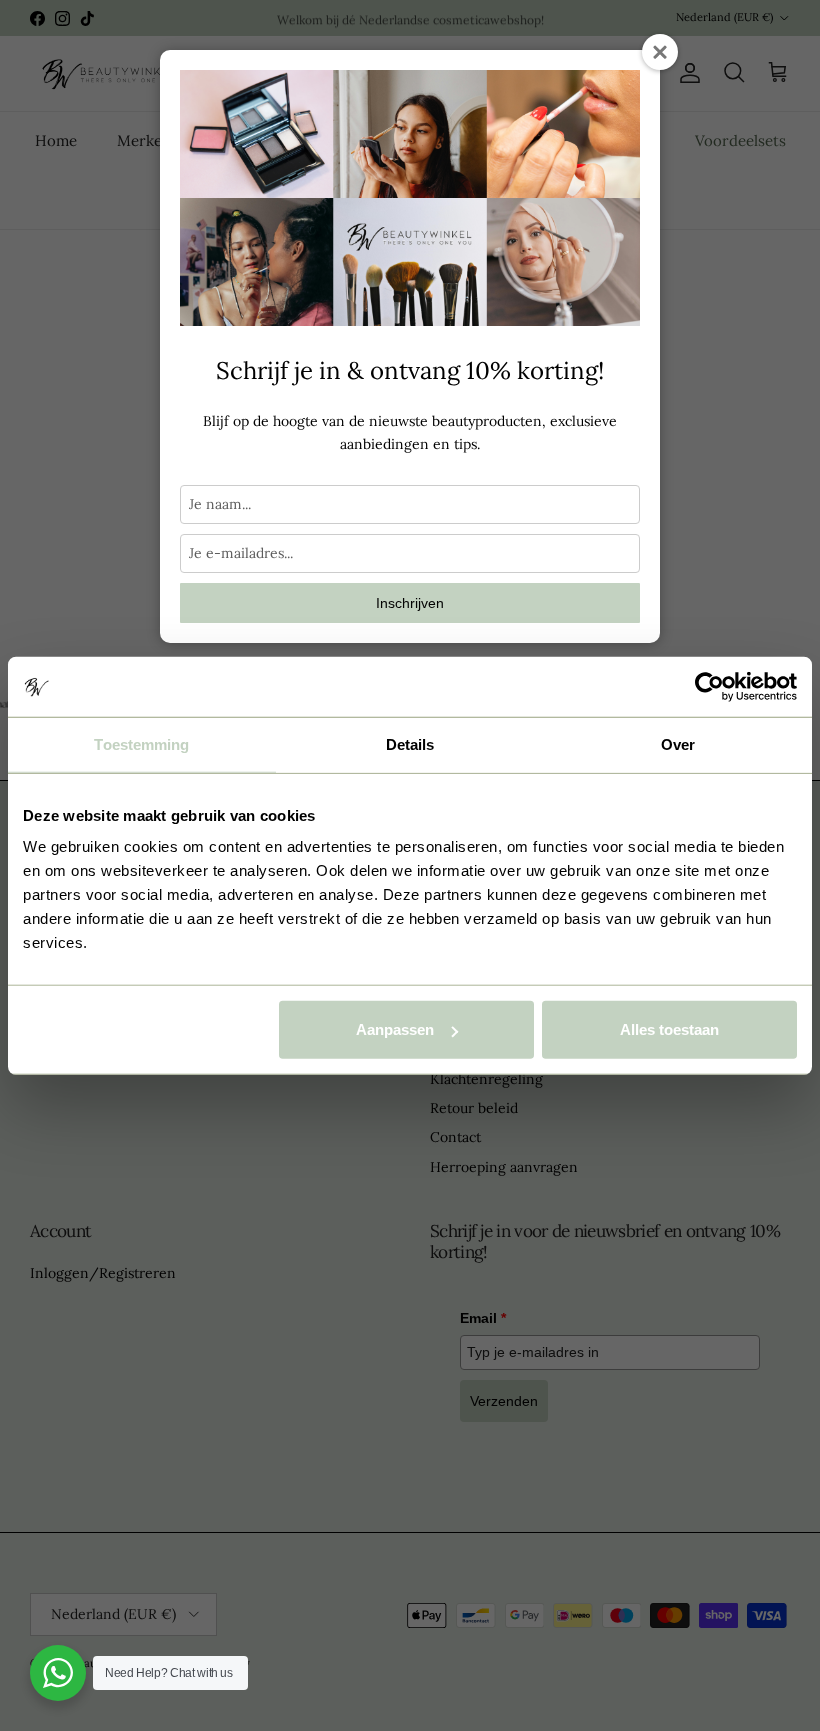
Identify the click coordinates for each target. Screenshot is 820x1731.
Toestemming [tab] (141, 743)
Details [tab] (410, 743)
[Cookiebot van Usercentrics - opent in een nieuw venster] (709, 686)
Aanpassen (395, 1029)
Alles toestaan (669, 1029)
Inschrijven (410, 603)
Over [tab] (678, 743)
